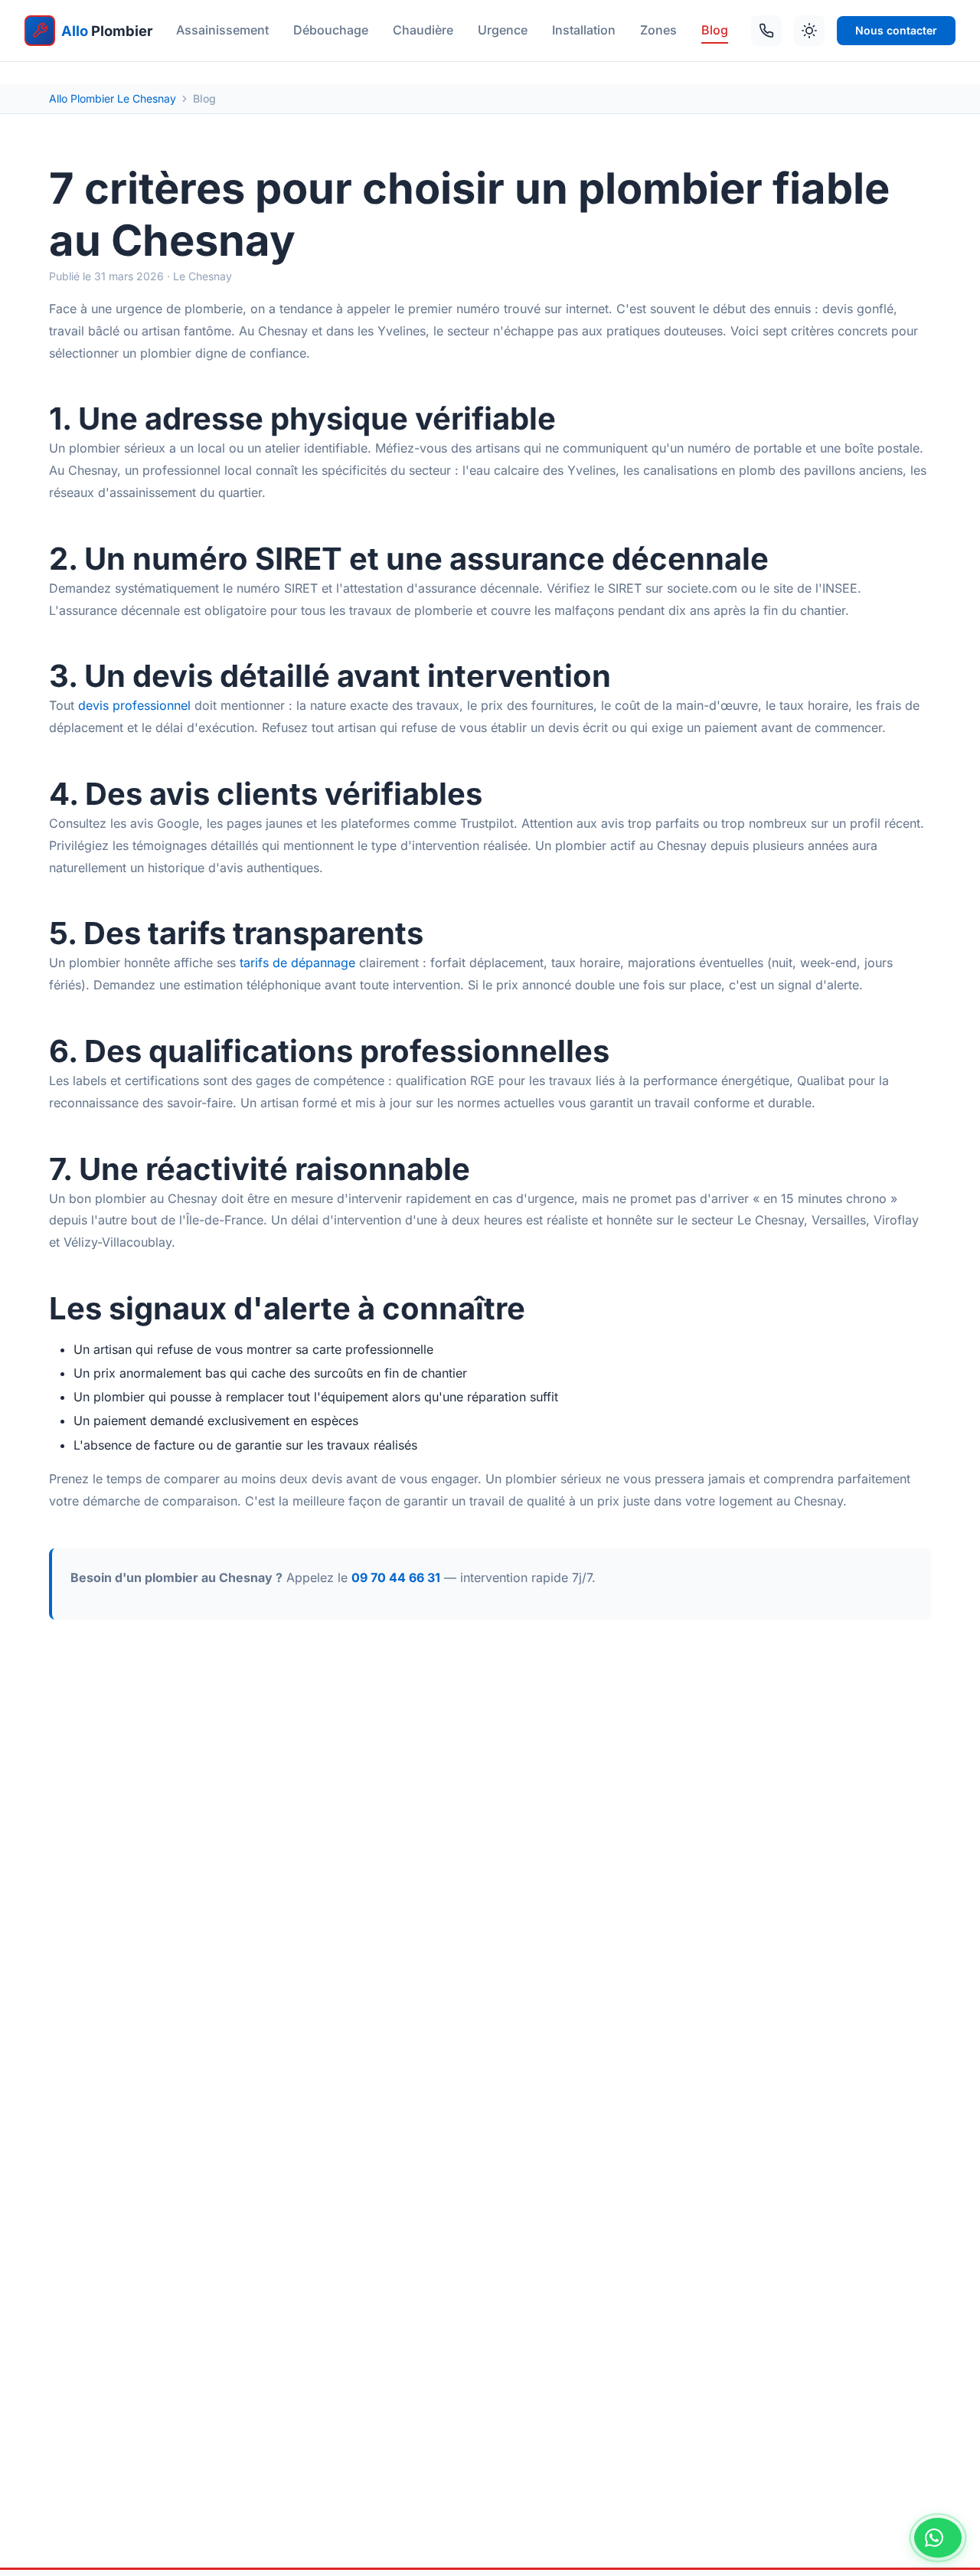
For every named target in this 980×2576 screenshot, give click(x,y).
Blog (715, 30)
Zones (658, 30)
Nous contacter (896, 30)
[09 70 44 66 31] (766, 31)
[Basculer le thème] (809, 31)
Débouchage (331, 30)
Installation (584, 30)
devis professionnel (134, 705)
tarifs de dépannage (297, 963)
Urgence (503, 30)
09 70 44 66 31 (396, 1577)
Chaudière (423, 30)
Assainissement (222, 30)
